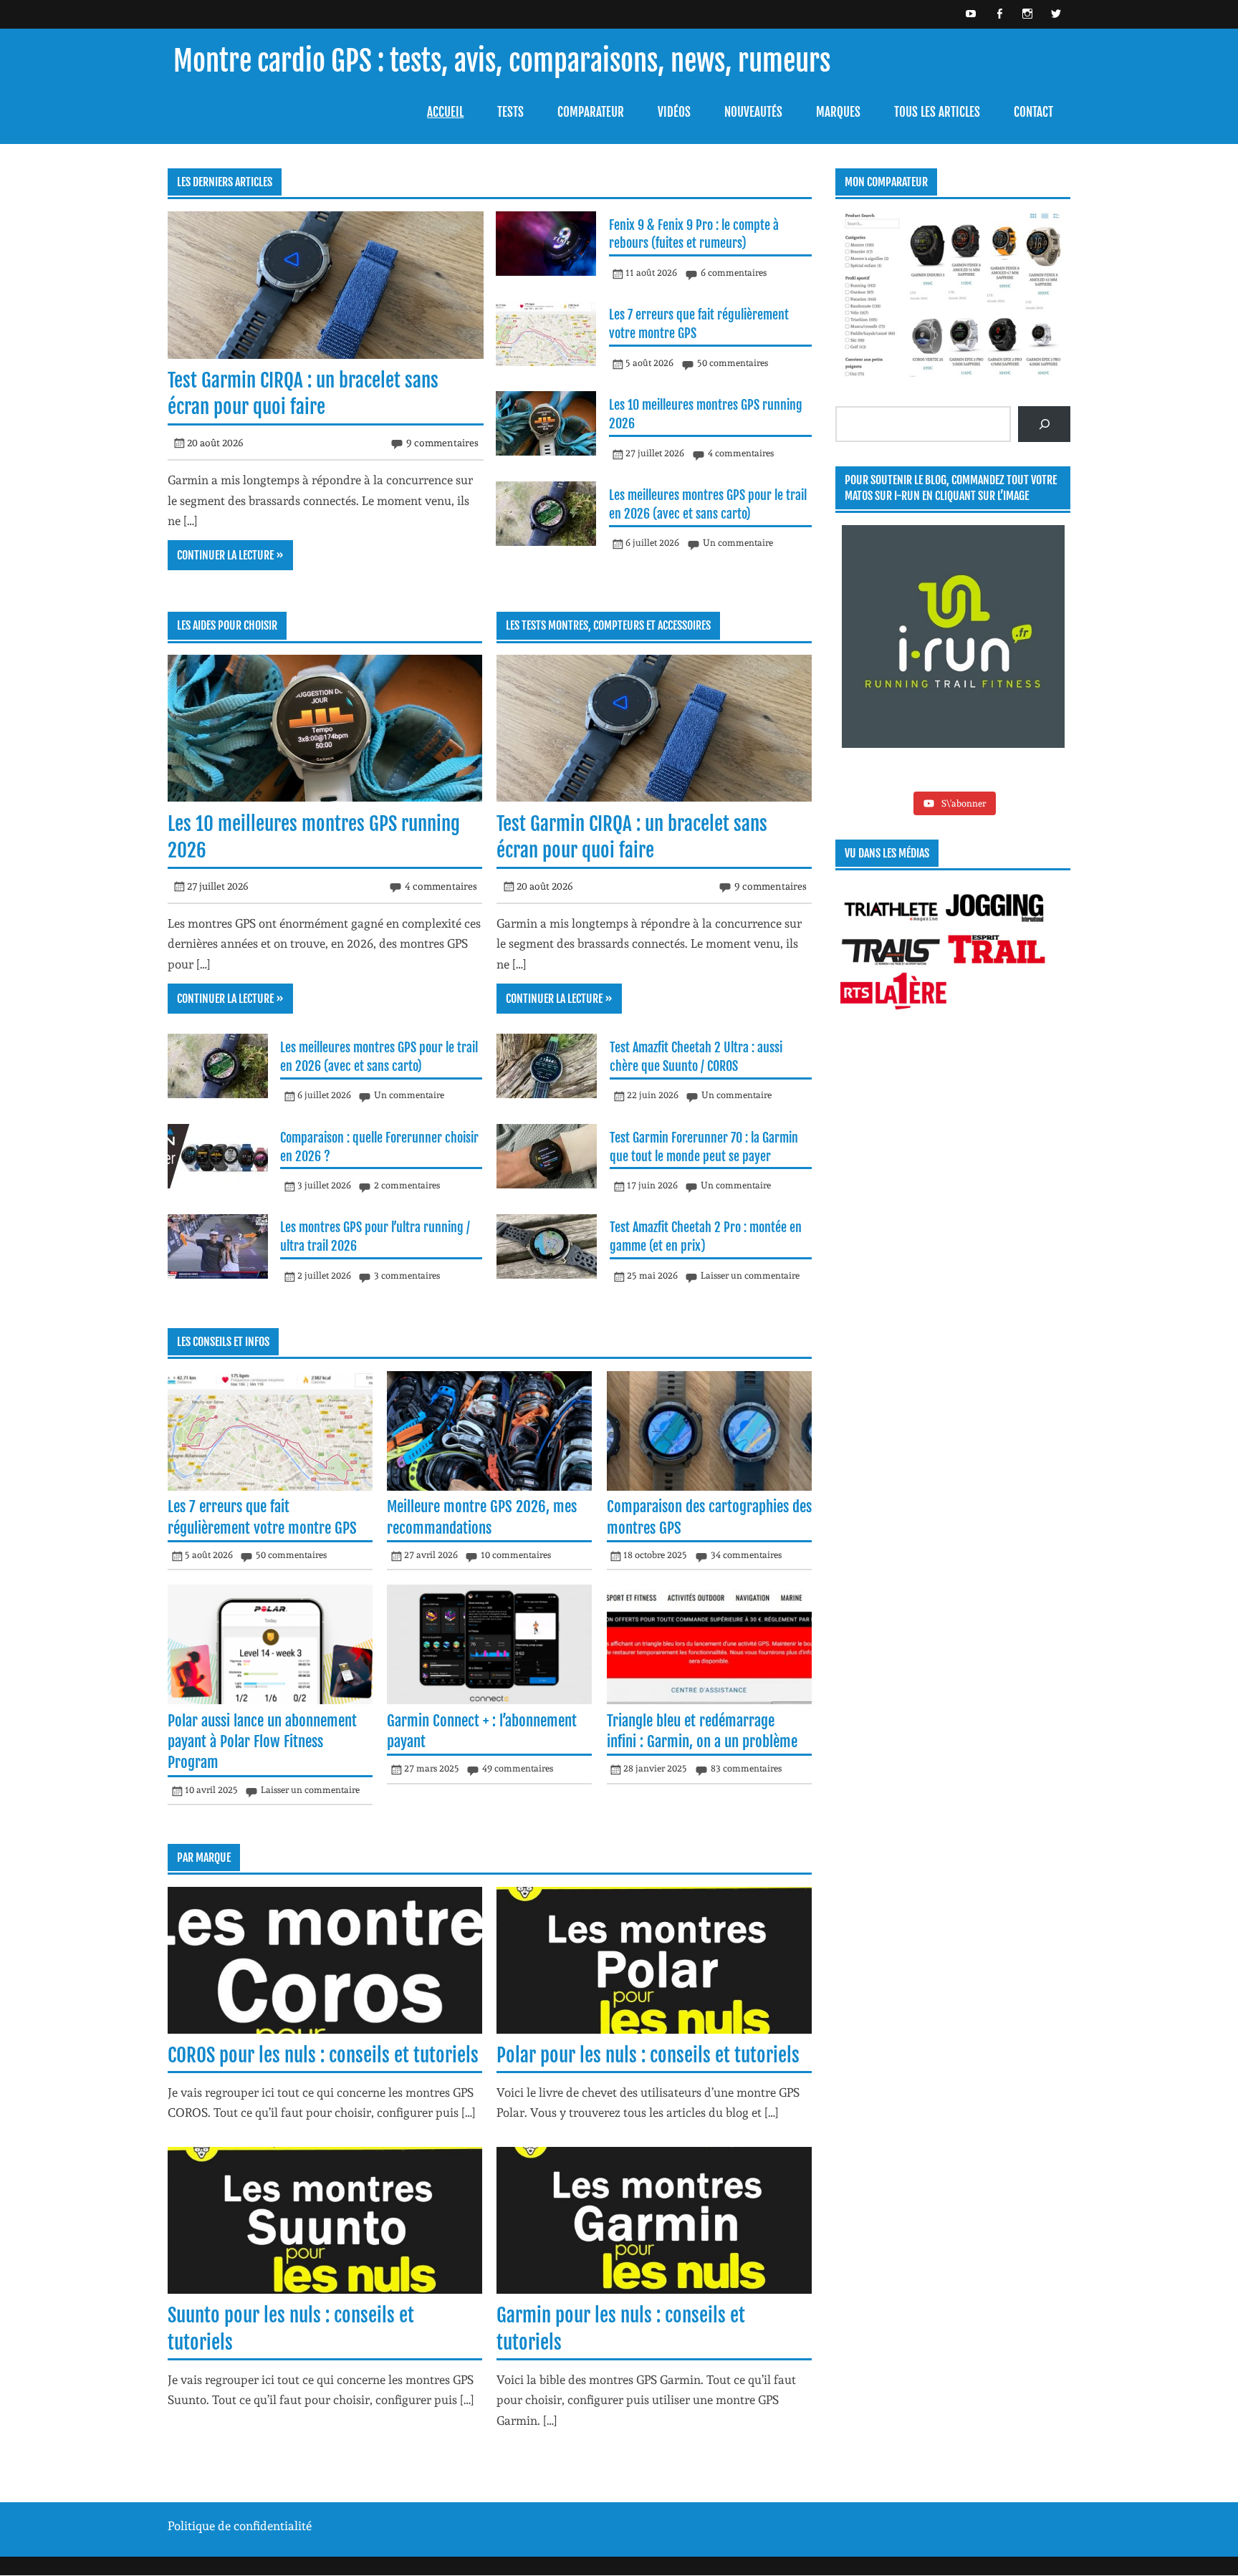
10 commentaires (516, 1555)
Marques (838, 112)
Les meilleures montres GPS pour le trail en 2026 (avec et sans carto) (708, 504)
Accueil (445, 112)
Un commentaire (738, 543)
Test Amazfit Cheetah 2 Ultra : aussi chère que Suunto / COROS (696, 1057)
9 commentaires (442, 443)
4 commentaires (741, 453)
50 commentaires (733, 363)
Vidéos (674, 112)
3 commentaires (407, 1275)
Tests (510, 112)
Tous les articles (937, 112)
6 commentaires (734, 273)
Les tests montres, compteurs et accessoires (608, 625)
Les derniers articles (225, 182)
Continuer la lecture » (230, 555)
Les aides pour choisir (227, 625)
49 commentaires (518, 1768)
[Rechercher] (1044, 424)
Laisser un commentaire (750, 1275)
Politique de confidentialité (240, 2526)
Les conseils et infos (223, 1342)
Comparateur (591, 112)
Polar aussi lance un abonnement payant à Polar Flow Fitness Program (262, 1742)
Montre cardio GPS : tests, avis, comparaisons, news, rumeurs (502, 61)
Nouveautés (753, 112)
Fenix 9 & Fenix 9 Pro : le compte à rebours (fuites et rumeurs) (694, 234)
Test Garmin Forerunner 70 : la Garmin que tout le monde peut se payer (704, 1147)
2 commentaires (407, 1185)
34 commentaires (746, 1555)
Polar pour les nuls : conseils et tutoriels (648, 2055)
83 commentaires (746, 1768)
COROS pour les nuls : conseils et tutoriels (323, 2055)
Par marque (204, 1857)
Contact (1033, 112)
